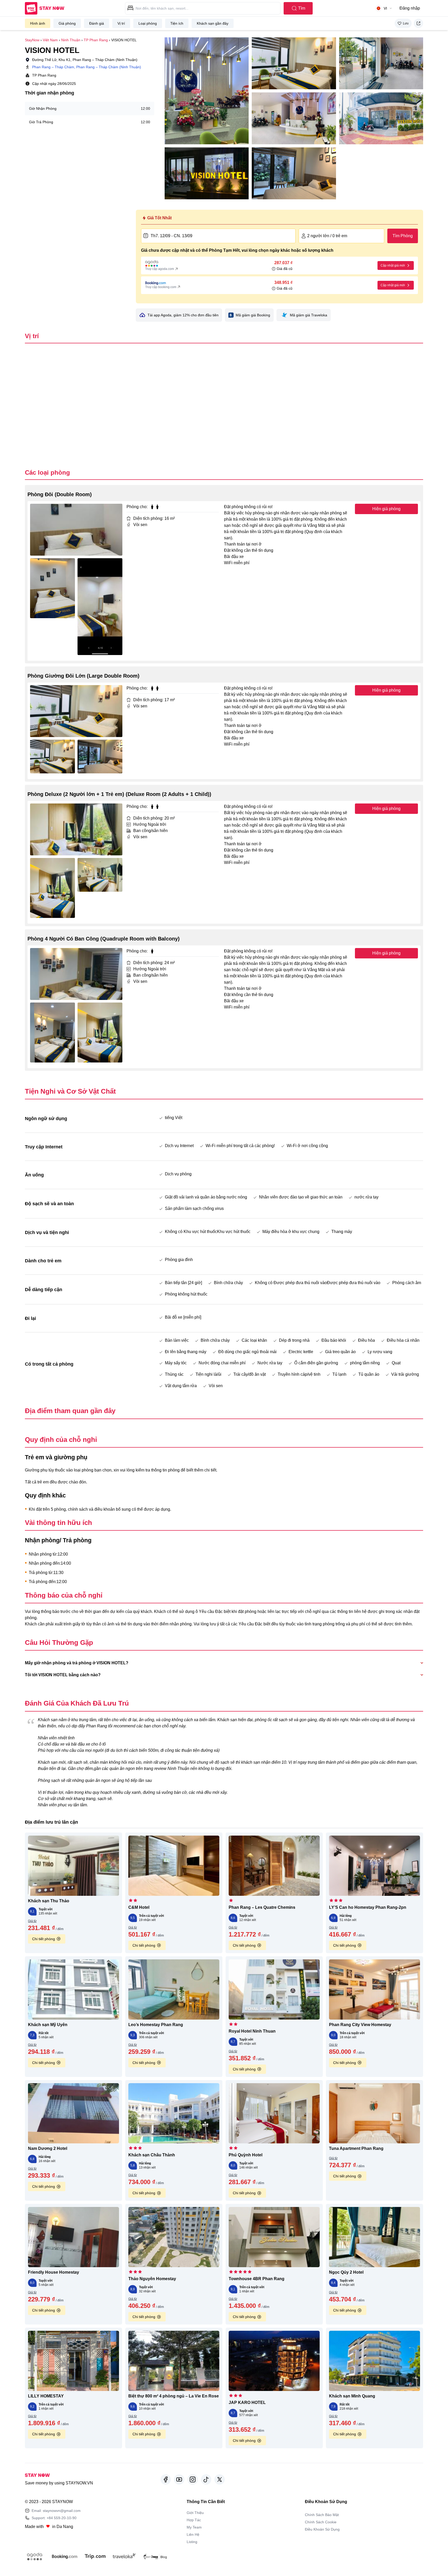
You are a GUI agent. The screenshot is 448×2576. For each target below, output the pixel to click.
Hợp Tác (194, 2520)
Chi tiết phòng (44, 1939)
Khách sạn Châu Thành (152, 2155)
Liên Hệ (193, 2534)
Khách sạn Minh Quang (352, 2396)
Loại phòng (148, 23)
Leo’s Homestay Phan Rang (156, 2025)
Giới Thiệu (195, 2513)
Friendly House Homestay (54, 2272)
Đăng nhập (410, 8)
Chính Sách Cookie (321, 2522)
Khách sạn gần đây (213, 23)
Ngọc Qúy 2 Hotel (346, 2272)
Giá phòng (67, 23)
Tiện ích (177, 23)
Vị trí (121, 23)
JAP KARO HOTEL (247, 2403)
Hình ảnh (38, 23)
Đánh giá (97, 23)
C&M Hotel (139, 1907)
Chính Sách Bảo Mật (322, 2515)
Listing (192, 2542)
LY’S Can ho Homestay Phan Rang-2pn (368, 1907)
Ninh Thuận (71, 40)
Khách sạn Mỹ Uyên (48, 2025)
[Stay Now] (45, 8)
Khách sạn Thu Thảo (49, 1901)
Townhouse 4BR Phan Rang (257, 2279)
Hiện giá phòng (386, 509)
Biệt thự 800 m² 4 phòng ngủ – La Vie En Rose (174, 2396)
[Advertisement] (77, 246)
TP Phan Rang (96, 40)
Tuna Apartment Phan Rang (356, 2148)
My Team (194, 2527)
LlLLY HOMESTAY (46, 2396)
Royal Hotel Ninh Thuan (252, 2031)
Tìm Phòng (403, 236)
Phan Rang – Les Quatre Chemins (262, 1907)
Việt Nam (50, 40)
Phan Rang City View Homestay (360, 2025)
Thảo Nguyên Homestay (152, 2279)
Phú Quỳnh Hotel (246, 2155)
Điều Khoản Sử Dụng (322, 2529)
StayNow (32, 40)
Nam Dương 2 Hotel (48, 2148)
